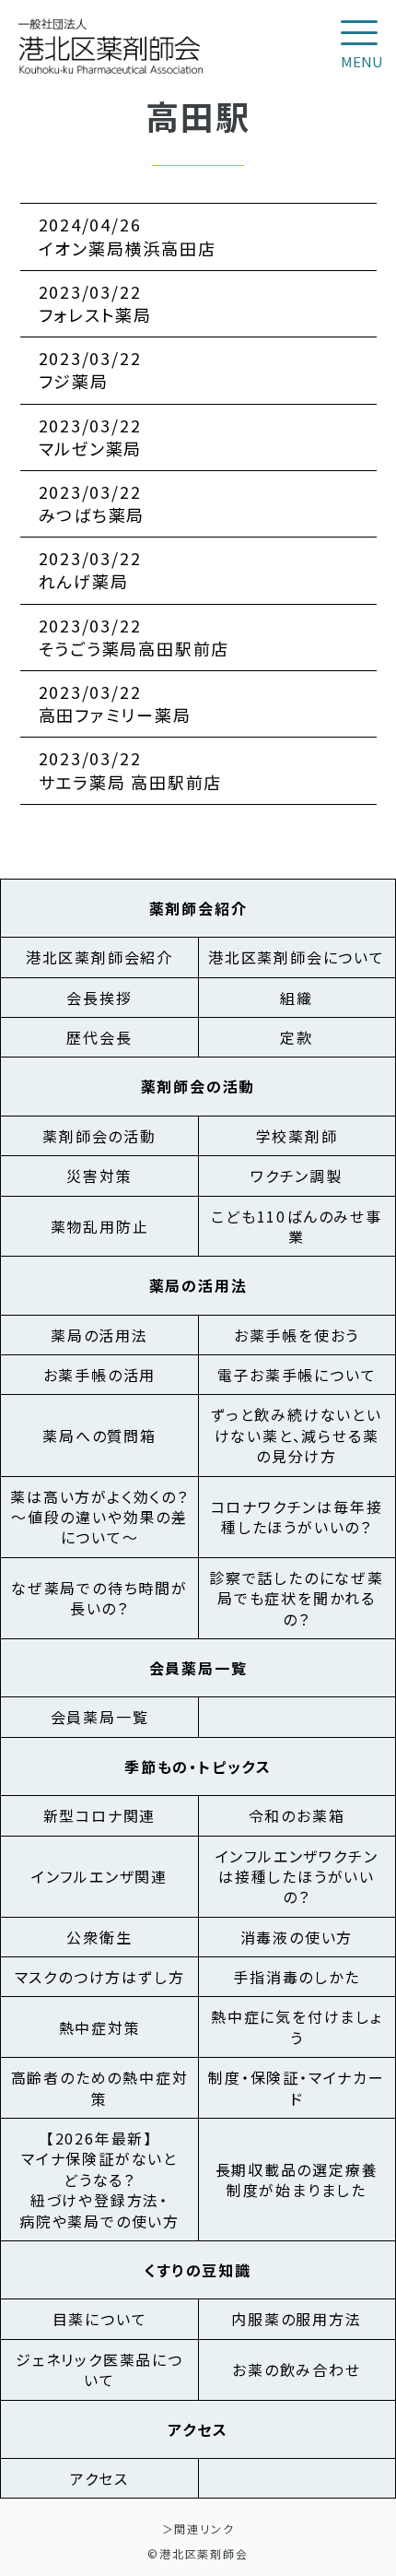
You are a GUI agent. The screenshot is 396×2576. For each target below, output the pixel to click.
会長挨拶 (99, 998)
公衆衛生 (99, 1937)
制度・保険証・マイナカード (297, 2087)
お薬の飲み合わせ (296, 2369)
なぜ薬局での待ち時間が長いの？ (99, 1598)
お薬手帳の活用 (100, 1375)
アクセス (99, 2478)
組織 (297, 998)
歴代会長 (99, 1037)
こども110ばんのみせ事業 (297, 1226)
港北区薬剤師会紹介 (99, 957)
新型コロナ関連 (100, 1815)
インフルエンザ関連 (99, 1876)
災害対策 (99, 1176)
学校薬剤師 (297, 1136)
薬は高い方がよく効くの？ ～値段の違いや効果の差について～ (99, 1517)
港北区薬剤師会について (297, 957)
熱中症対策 (100, 2027)
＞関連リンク (198, 2529)
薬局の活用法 (99, 1335)
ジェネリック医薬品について (99, 2369)
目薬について (100, 2319)
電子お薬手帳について (297, 1375)
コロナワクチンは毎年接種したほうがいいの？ (297, 1517)
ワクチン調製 (297, 1176)
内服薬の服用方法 (296, 2319)
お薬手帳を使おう (297, 1335)
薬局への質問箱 (99, 1436)
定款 (297, 1037)
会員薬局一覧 (100, 1717)
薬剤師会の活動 (99, 1136)
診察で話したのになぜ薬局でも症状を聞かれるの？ (297, 1598)
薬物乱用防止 (100, 1226)
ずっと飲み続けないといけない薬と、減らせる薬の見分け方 (297, 1435)
